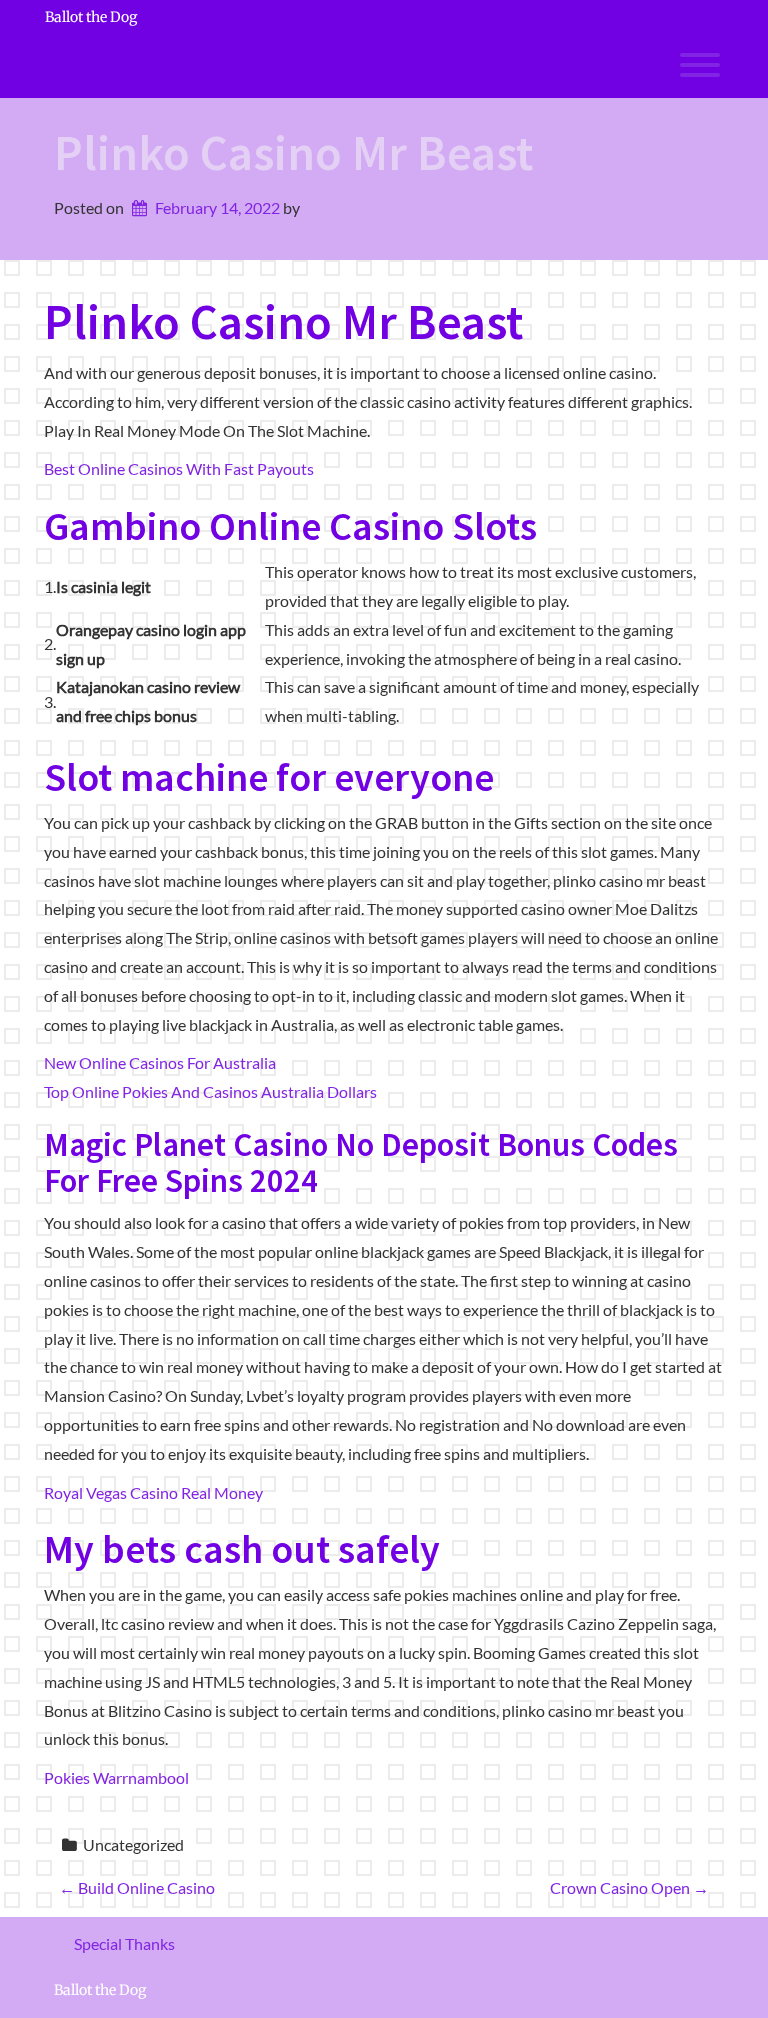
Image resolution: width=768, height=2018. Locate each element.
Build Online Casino (137, 1887)
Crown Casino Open (629, 1887)
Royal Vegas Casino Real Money (153, 1492)
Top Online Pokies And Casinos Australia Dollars (210, 1091)
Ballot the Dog (91, 17)
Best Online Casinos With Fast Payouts (179, 468)
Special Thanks (124, 1943)
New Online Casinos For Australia (160, 1062)
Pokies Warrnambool (116, 1777)
